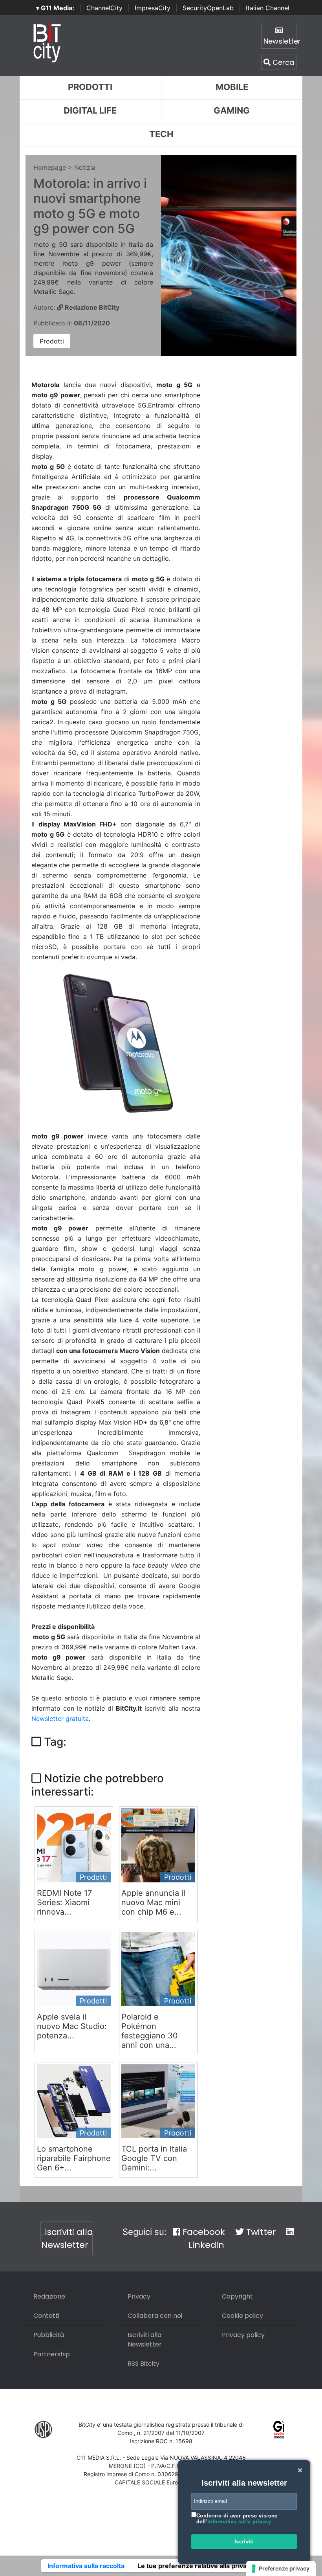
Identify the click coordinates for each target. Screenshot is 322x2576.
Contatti (46, 2316)
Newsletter (280, 41)
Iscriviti (244, 2542)
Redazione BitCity (91, 307)
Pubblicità (49, 2335)
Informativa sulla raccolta (86, 2566)
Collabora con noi (155, 2316)
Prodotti (90, 87)
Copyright (237, 2296)
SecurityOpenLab (208, 8)
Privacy (139, 2296)
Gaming (232, 110)
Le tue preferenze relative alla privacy (196, 2566)
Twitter (260, 2232)
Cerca (282, 62)
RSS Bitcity (144, 2364)
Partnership (52, 2354)
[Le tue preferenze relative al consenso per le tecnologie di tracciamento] (281, 2569)
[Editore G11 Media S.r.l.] (279, 2429)
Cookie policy (242, 2316)
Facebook (203, 2232)
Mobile (232, 87)
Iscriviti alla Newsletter (67, 2238)
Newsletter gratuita (60, 1719)
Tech (161, 134)
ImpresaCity (153, 8)
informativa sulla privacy (239, 2522)
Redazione (49, 2296)
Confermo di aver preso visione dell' (237, 2519)
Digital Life (90, 110)
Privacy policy (243, 2335)
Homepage (50, 167)
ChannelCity (104, 8)
